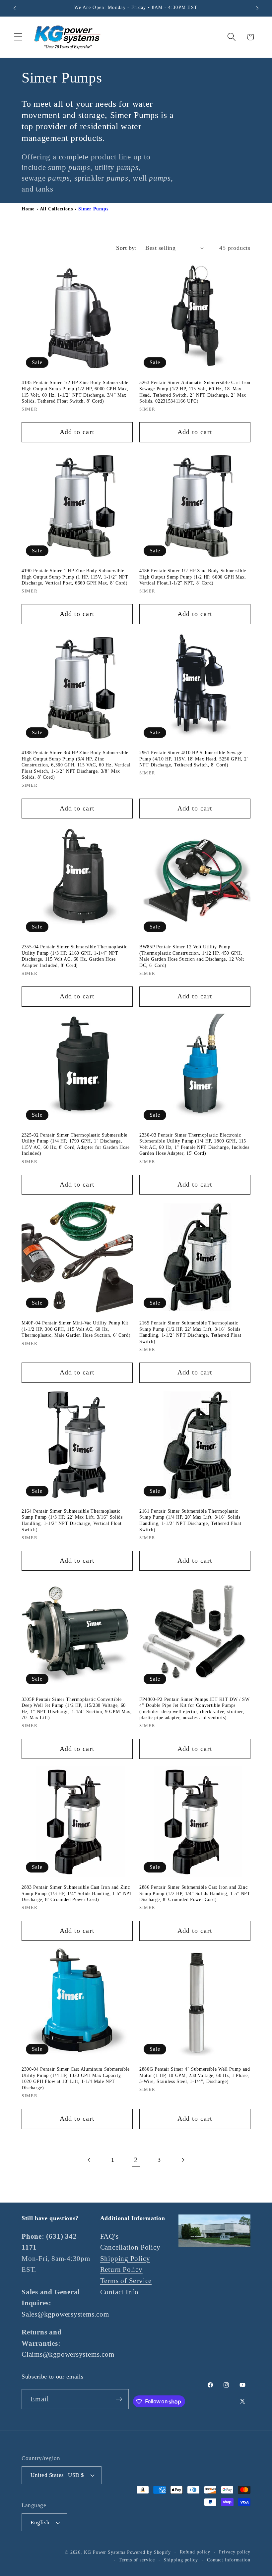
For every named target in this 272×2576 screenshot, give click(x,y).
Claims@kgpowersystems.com (68, 2354)
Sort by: (126, 248)
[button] (18, 37)
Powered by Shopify (149, 2552)
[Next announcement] (257, 8)
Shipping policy (181, 2560)
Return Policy (121, 2269)
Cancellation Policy (130, 2247)
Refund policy (195, 2552)
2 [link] (136, 2160)
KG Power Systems (105, 2552)
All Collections (56, 209)
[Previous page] (89, 2160)
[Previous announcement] (15, 8)
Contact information (229, 2560)
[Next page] (183, 2160)
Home (28, 209)
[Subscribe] (119, 2399)
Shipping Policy (125, 2258)
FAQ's (109, 2236)
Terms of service (137, 2560)
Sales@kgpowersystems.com (65, 2314)
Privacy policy (235, 2552)
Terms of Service (126, 2281)
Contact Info (119, 2292)
